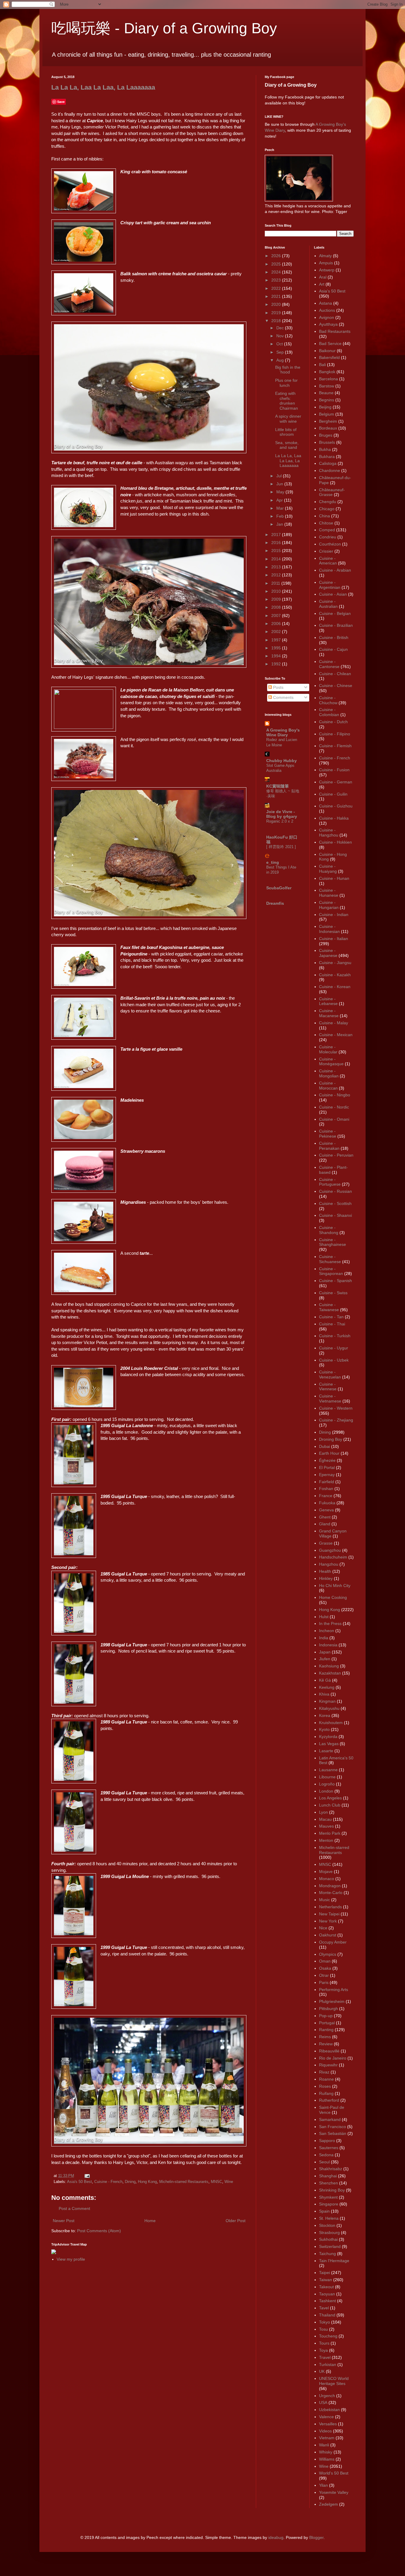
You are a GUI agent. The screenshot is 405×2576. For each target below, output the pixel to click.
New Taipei (329, 1914)
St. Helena (329, 2218)
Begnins (327, 400)
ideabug (276, 2537)
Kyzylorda (328, 1737)
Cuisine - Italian (334, 939)
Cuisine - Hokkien (335, 842)
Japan (325, 1652)
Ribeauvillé (329, 2051)
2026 (277, 256)
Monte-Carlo (331, 1893)
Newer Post (64, 2221)
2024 (277, 272)
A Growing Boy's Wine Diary (283, 732)
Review (326, 2044)
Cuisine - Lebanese (328, 1001)
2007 (277, 616)
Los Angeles (330, 1798)
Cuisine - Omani (334, 1119)
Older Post (236, 2221)
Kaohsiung (329, 1666)
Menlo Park (330, 1833)
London (326, 1791)
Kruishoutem (331, 1723)
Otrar (324, 1975)
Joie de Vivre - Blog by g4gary (282, 814)
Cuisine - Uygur (334, 1348)
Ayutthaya (328, 324)
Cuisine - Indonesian (329, 929)
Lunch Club (330, 1805)
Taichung (327, 2254)
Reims (325, 2037)
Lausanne (328, 1770)
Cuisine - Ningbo (335, 1095)
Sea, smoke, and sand (287, 445)
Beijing (325, 407)
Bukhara (327, 457)
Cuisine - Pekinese (328, 1134)
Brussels (327, 442)
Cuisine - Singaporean (331, 1271)
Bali (322, 365)
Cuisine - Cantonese (329, 664)
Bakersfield (329, 357)
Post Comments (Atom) (99, 2231)
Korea (325, 1715)
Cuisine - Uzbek (334, 1360)
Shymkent (328, 2197)
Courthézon (330, 544)
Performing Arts (334, 1990)
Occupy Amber (333, 1942)
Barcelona (329, 379)
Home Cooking (333, 1597)
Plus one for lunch (286, 383)
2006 (277, 624)
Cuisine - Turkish (335, 1336)
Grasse (326, 1543)
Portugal (327, 2023)
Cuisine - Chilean (335, 674)
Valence (326, 2417)
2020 (277, 304)
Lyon (323, 1812)
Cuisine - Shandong (329, 1230)
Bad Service (330, 344)
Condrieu (328, 537)
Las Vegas (329, 1744)
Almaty (325, 256)
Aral (323, 277)
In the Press (330, 1623)
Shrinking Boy (332, 2190)
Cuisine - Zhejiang (336, 1420)
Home (150, 2221)
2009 (277, 599)
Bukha (325, 449)
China (325, 516)
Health (325, 1571)
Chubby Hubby (282, 761)
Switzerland (330, 2246)
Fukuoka (327, 1503)
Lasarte (326, 1751)
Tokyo (325, 2322)
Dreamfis (275, 903)
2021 (277, 296)
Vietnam (327, 2438)
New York (328, 1921)
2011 (276, 583)
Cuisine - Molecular (328, 1049)
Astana (326, 303)
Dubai (325, 1446)
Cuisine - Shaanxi (335, 1215)
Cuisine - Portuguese (330, 1182)
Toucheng (328, 2336)
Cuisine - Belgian (335, 613)
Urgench (327, 2396)
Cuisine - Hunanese (329, 893)
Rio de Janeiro (333, 2058)
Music (325, 1900)
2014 (277, 559)
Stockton (327, 2225)
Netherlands (330, 1907)
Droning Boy (331, 1439)
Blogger (316, 2537)
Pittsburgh (329, 2009)
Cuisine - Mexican (336, 1035)
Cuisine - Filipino (335, 734)
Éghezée (327, 1460)
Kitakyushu (329, 1708)
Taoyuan (327, 2294)
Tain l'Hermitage (334, 2261)
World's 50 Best (334, 2473)
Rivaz (324, 2072)
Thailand (327, 2315)
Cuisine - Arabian (335, 570)
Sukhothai (328, 2239)
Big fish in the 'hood (288, 370)
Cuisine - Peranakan (329, 1146)
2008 (277, 607)
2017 (277, 535)
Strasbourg (329, 2232)
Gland (325, 1524)
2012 (277, 575)
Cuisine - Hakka (334, 818)
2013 (277, 567)
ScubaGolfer (279, 888)
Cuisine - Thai (332, 1324)
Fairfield (327, 1482)
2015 (277, 551)
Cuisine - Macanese (329, 1013)
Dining (130, 2182)
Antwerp (327, 270)
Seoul (324, 2162)
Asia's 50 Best (79, 2182)
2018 (277, 321)
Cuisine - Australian (328, 604)
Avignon (327, 317)
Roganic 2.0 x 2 (280, 821)
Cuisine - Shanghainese (333, 1242)
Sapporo (327, 2141)
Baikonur (327, 351)
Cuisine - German (336, 782)
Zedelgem (329, 2504)
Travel (325, 2357)
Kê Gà (325, 1680)
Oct (280, 344)
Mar (281, 508)
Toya (323, 2350)
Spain (324, 2211)
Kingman (327, 1701)
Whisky (326, 2452)
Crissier (326, 551)
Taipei (325, 2273)
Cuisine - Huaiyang (328, 869)
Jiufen (325, 1659)
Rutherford (329, 2100)
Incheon (327, 1631)
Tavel (324, 2308)
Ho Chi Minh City (335, 1586)
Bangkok (327, 372)
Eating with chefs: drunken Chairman (287, 401)
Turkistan (328, 2364)
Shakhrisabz (331, 2169)
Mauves (326, 1826)
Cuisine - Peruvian (336, 1155)
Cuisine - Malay (334, 1023)
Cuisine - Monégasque (331, 1062)
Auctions (327, 310)
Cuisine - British (334, 637)
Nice (323, 1928)
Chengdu (328, 502)
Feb (281, 516)
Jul (280, 476)
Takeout (326, 2287)
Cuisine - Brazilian (336, 625)
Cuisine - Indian (334, 915)
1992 (277, 664)
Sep (281, 352)
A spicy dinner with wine (288, 419)
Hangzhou (329, 1564)
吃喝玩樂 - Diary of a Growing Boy (164, 28)
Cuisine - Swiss (333, 1293)
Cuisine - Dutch (333, 722)
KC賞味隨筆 (278, 786)
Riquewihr (328, 2065)
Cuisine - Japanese (328, 953)
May (281, 492)
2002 (277, 632)
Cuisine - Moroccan (328, 1086)
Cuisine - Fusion (334, 770)
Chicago (327, 509)
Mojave (326, 1871)
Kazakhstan (330, 1673)
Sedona (326, 2155)
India (324, 1638)
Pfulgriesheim (332, 2001)
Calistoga (328, 463)
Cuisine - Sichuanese (330, 1259)
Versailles (328, 2424)
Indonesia (328, 1645)
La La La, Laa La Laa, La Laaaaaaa (103, 87)
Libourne (327, 1777)
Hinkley (326, 1578)
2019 (277, 313)
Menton (326, 1840)
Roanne (326, 2079)
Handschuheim (333, 1557)
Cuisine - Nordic (334, 1107)
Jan (280, 524)
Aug (281, 360)
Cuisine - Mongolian (329, 1073)
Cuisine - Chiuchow (328, 700)
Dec (281, 328)
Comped (327, 530)
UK (322, 2371)
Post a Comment (74, 2208)
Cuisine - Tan (331, 1317)
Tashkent (327, 2301)
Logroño (327, 1784)
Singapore (329, 2204)
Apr (280, 500)
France (326, 1496)
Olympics (328, 1954)
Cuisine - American (328, 561)
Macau (325, 1819)
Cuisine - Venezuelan (330, 1374)
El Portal (327, 1467)
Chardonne (330, 470)
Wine (229, 2182)
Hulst (324, 1617)
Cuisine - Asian (333, 594)
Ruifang (326, 2093)
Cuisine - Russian (335, 1191)
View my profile (71, 2259)
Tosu (323, 2329)
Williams (327, 2459)
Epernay (327, 1475)
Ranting (326, 2030)
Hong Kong (147, 2182)
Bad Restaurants (335, 331)
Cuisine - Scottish (335, 1203)
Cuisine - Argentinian (330, 585)
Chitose (326, 523)
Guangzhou (330, 1550)
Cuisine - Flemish (335, 746)
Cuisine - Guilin (333, 794)
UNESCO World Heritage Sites (334, 2381)
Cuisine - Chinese (336, 686)
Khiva (324, 1694)
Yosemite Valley (334, 2492)
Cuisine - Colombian (329, 712)
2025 (277, 264)
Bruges (326, 435)
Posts (278, 687)
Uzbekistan (329, 2410)
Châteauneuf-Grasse (332, 492)
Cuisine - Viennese (328, 1387)
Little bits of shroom (286, 432)
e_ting (273, 862)
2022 (277, 288)
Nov (281, 336)
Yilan (323, 2485)
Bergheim (328, 421)
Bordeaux (328, 428)
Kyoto (324, 1729)
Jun (280, 484)
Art (322, 284)
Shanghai (328, 2176)
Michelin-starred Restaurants (184, 2182)
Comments (283, 697)
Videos (325, 2431)
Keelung (327, 1687)
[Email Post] (86, 2176)
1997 (277, 640)
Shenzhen (329, 2183)
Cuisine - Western (336, 1408)
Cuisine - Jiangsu (335, 963)
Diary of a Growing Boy (291, 85)
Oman (325, 1961)
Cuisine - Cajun (333, 649)
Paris (324, 1982)
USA (323, 2402)
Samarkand (330, 2119)
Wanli (324, 2445)
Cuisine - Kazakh (335, 975)
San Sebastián (333, 2133)
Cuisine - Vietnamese (330, 1398)
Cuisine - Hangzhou (329, 833)
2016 (277, 543)
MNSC (216, 2182)
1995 (277, 648)
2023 (277, 280)
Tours (324, 2343)
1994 (277, 656)
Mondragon (330, 1886)
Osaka (325, 1968)
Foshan (326, 1489)
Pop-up (326, 2016)
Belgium (327, 414)
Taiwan (326, 2280)
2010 (277, 591)
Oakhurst (328, 1935)
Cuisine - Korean (335, 987)
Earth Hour (329, 1453)
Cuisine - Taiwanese (329, 1307)
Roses (325, 2086)
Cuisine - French (108, 2182)
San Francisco (333, 2127)
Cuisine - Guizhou (336, 806)
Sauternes (329, 2148)
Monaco (327, 1879)
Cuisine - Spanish (335, 1281)
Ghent (325, 1517)
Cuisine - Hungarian (329, 905)
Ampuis (326, 263)
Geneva (326, 1510)
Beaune (326, 393)
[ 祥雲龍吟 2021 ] (281, 847)
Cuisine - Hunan (334, 878)
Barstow (327, 386)
